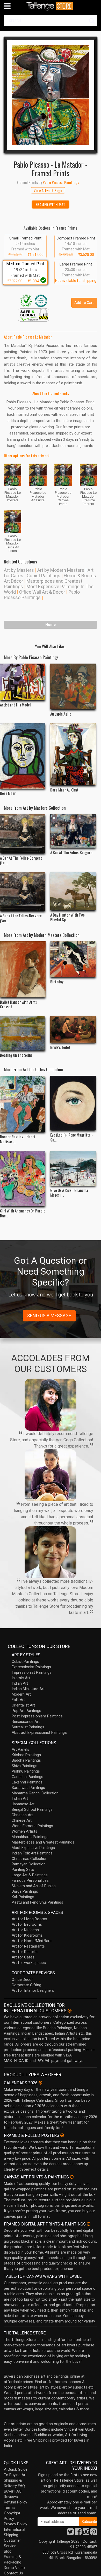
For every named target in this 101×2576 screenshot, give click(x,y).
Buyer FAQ (13, 2491)
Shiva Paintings (24, 1766)
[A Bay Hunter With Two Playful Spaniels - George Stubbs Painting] (73, 891)
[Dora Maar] (23, 756)
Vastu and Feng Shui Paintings (37, 1902)
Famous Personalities (30, 1880)
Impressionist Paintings (32, 1672)
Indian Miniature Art (28, 1689)
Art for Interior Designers (33, 1990)
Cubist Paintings (44, 576)
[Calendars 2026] (40, 2083)
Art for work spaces (29, 1963)
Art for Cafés (23, 1957)
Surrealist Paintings (28, 1727)
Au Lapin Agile (61, 714)
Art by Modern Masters (61, 570)
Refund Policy (16, 2502)
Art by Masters (19, 570)
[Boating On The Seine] (23, 1033)
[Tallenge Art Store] (51, 6)
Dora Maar (8, 793)
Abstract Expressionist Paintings (39, 1733)
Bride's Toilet (60, 1047)
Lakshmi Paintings (27, 1782)
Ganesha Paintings (27, 1777)
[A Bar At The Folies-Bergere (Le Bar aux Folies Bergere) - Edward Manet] (23, 833)
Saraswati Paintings (28, 1788)
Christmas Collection (30, 1859)
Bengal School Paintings (32, 1809)
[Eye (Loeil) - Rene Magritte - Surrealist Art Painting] (73, 1103)
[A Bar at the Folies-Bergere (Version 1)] (23, 891)
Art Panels (20, 1749)
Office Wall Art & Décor (42, 592)
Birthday (57, 982)
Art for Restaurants (28, 1946)
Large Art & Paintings (30, 1875)
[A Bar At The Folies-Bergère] (73, 831)
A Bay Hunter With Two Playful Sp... (67, 917)
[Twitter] (70, 2533)
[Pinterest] (94, 2533)
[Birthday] (73, 959)
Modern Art (21, 1694)
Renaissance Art (26, 1722)
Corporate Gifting (26, 1985)
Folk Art (18, 1700)
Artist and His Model (15, 705)
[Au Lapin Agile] (73, 687)
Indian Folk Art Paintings (32, 1853)
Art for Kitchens (25, 1930)
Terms (9, 2508)
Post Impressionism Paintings (37, 1716)
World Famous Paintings (32, 1826)
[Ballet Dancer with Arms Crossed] (23, 969)
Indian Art (20, 1683)
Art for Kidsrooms (27, 1935)
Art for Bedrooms (27, 1924)
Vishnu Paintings (26, 1771)
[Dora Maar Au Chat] (73, 754)
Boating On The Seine (16, 1055)
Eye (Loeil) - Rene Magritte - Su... (71, 1137)
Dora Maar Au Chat (64, 790)
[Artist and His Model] (23, 682)
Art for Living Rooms (29, 1919)
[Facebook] (78, 2533)
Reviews (11, 2497)
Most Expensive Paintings (33, 1848)
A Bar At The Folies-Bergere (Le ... (21, 860)
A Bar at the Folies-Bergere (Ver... (21, 918)
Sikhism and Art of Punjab (34, 1886)
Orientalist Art (23, 1705)
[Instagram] (86, 2533)
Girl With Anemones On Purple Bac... (23, 1213)
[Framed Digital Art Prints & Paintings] (89, 2224)
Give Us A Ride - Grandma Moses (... (69, 1192)
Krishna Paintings (26, 1755)
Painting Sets (23, 1870)
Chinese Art (22, 1820)
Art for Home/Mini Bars (32, 1941)
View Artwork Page (48, 190)
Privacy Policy (16, 2524)
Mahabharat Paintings (30, 1837)
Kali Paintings (23, 1897)
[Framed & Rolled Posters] (62, 2135)
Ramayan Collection (29, 1864)
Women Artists (24, 1831)
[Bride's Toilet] (73, 1029)
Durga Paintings (25, 1891)
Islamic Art (21, 1678)
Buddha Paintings (26, 1760)
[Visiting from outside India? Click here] (70, 2011)
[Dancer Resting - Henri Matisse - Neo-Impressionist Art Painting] (23, 1104)
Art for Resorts (25, 1952)
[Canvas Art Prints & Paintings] (72, 2177)
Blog (8, 2551)
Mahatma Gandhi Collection (35, 1793)
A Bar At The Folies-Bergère (71, 852)
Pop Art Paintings (26, 1711)
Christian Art (22, 1815)
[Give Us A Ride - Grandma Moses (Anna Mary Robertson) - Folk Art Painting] (73, 1168)
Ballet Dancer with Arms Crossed (18, 1004)
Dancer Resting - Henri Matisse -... (17, 1139)
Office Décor (22, 1980)
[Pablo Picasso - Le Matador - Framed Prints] (51, 95)
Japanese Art (23, 1804)
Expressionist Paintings (31, 1667)
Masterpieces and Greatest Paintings (43, 1842)
